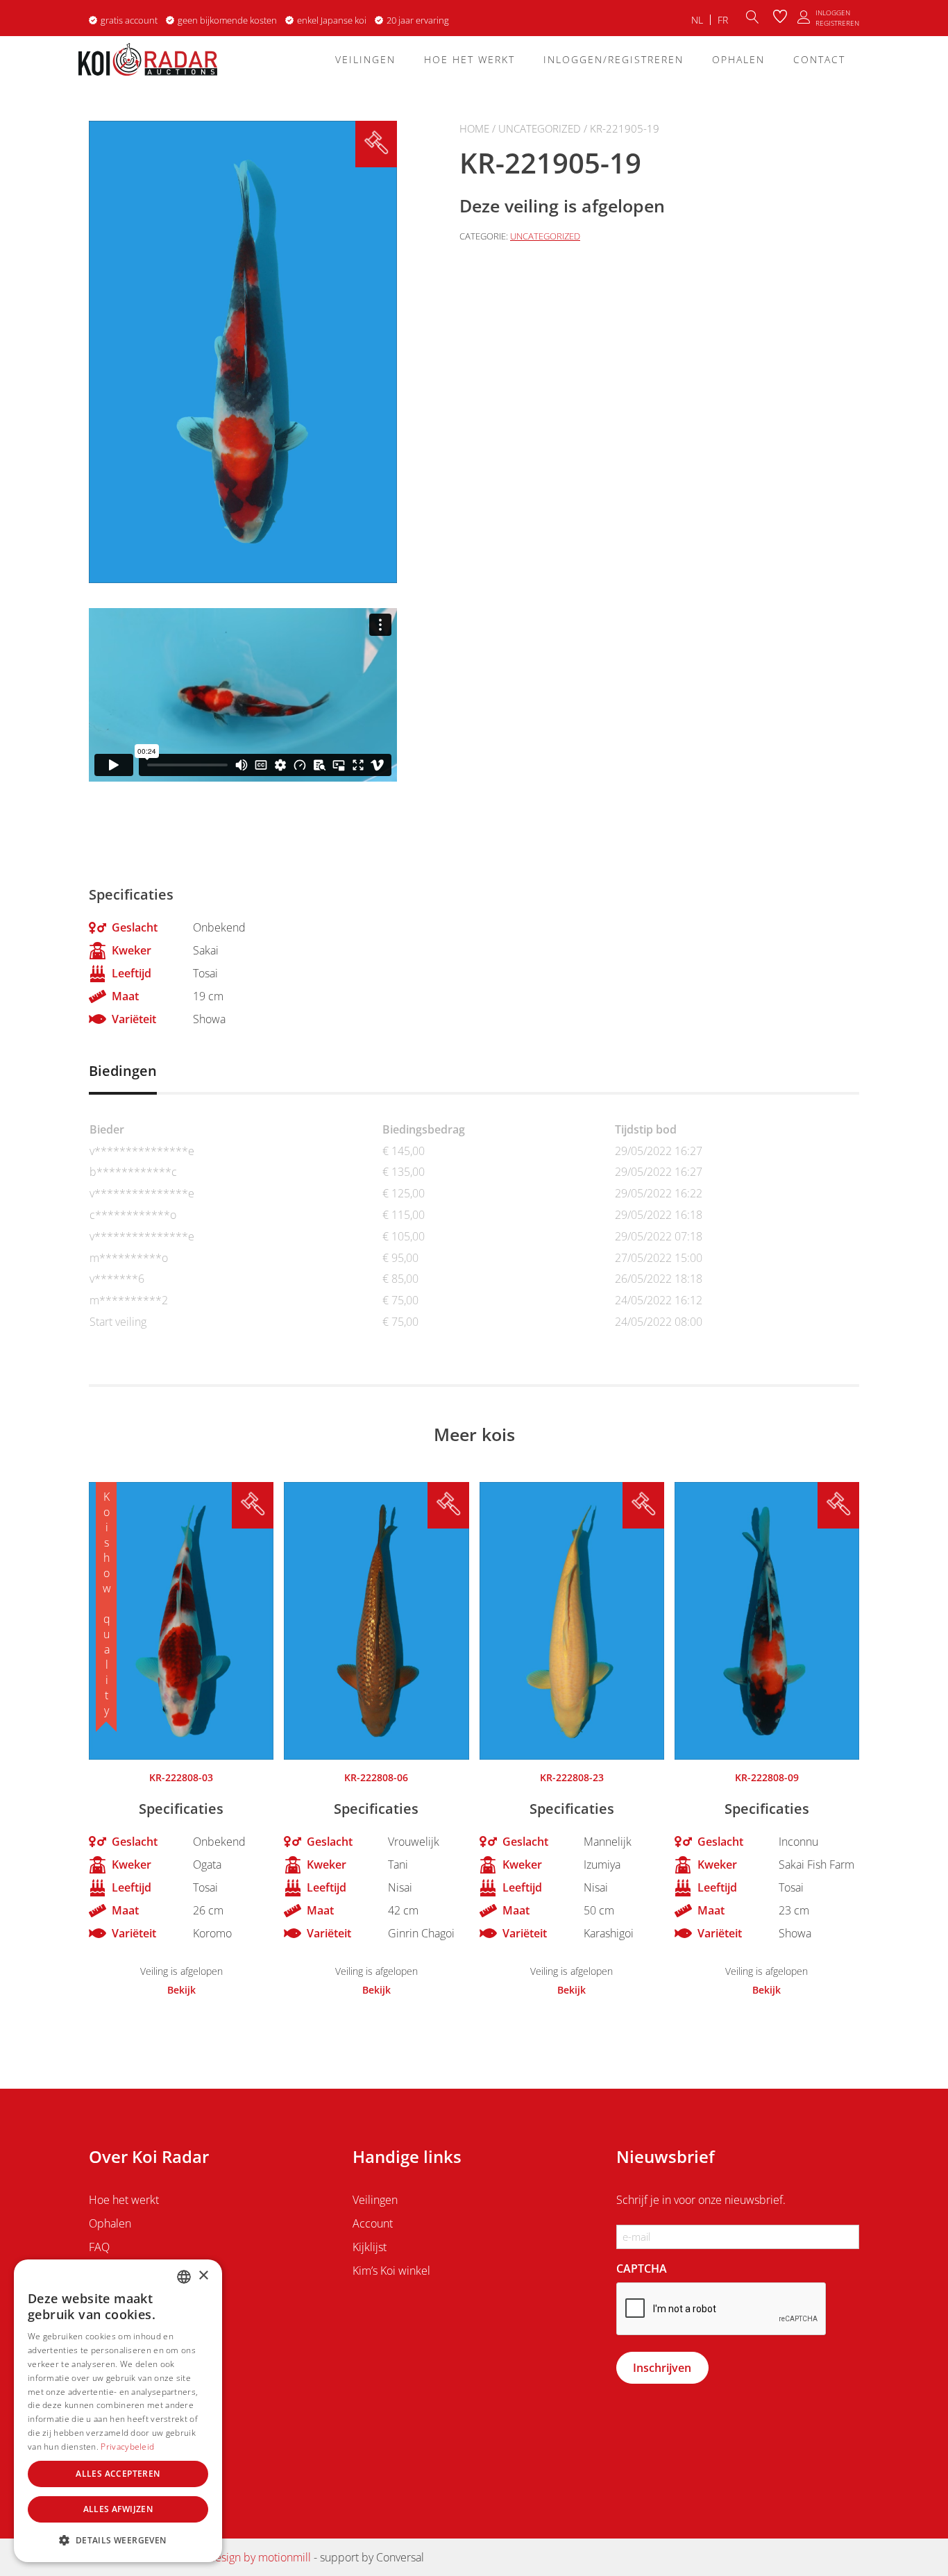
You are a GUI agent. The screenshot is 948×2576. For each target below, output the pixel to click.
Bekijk (181, 1990)
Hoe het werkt (469, 59)
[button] (118, 2540)
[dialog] (118, 2411)
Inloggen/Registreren (613, 59)
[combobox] (184, 2277)
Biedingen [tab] (123, 1071)
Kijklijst (370, 2247)
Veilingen (365, 59)
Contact (819, 59)
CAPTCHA (642, 2268)
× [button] (203, 2276)
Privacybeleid (127, 2447)
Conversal (400, 2557)
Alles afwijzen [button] (118, 2509)
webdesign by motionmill (249, 2557)
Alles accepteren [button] (118, 2474)
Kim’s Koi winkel (391, 2271)
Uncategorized (540, 128)
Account (373, 2223)
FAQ (99, 2247)
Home (474, 128)
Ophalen (738, 59)
